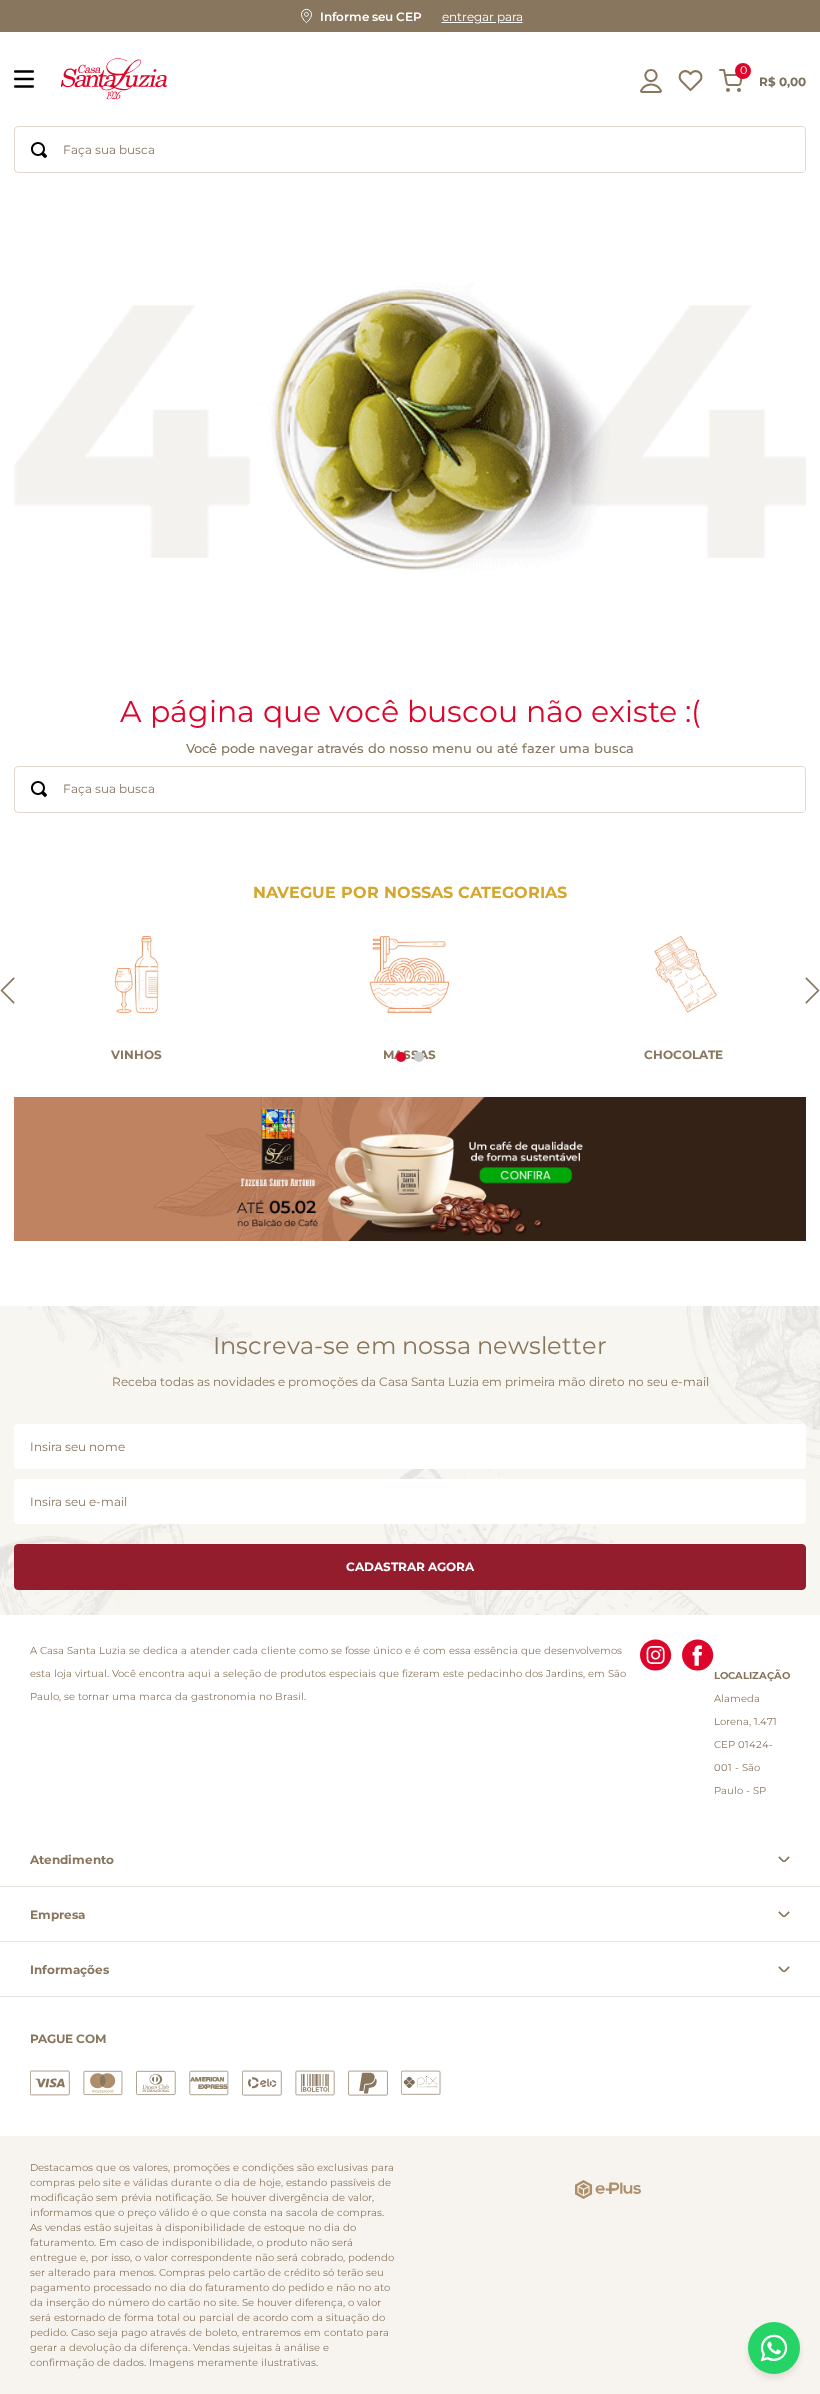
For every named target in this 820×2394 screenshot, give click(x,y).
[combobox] (410, 149)
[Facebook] (698, 1720)
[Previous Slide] (7, 992)
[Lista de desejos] (690, 85)
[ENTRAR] (653, 81)
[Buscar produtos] (39, 149)
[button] (410, 16)
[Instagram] (656, 1720)
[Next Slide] (812, 992)
